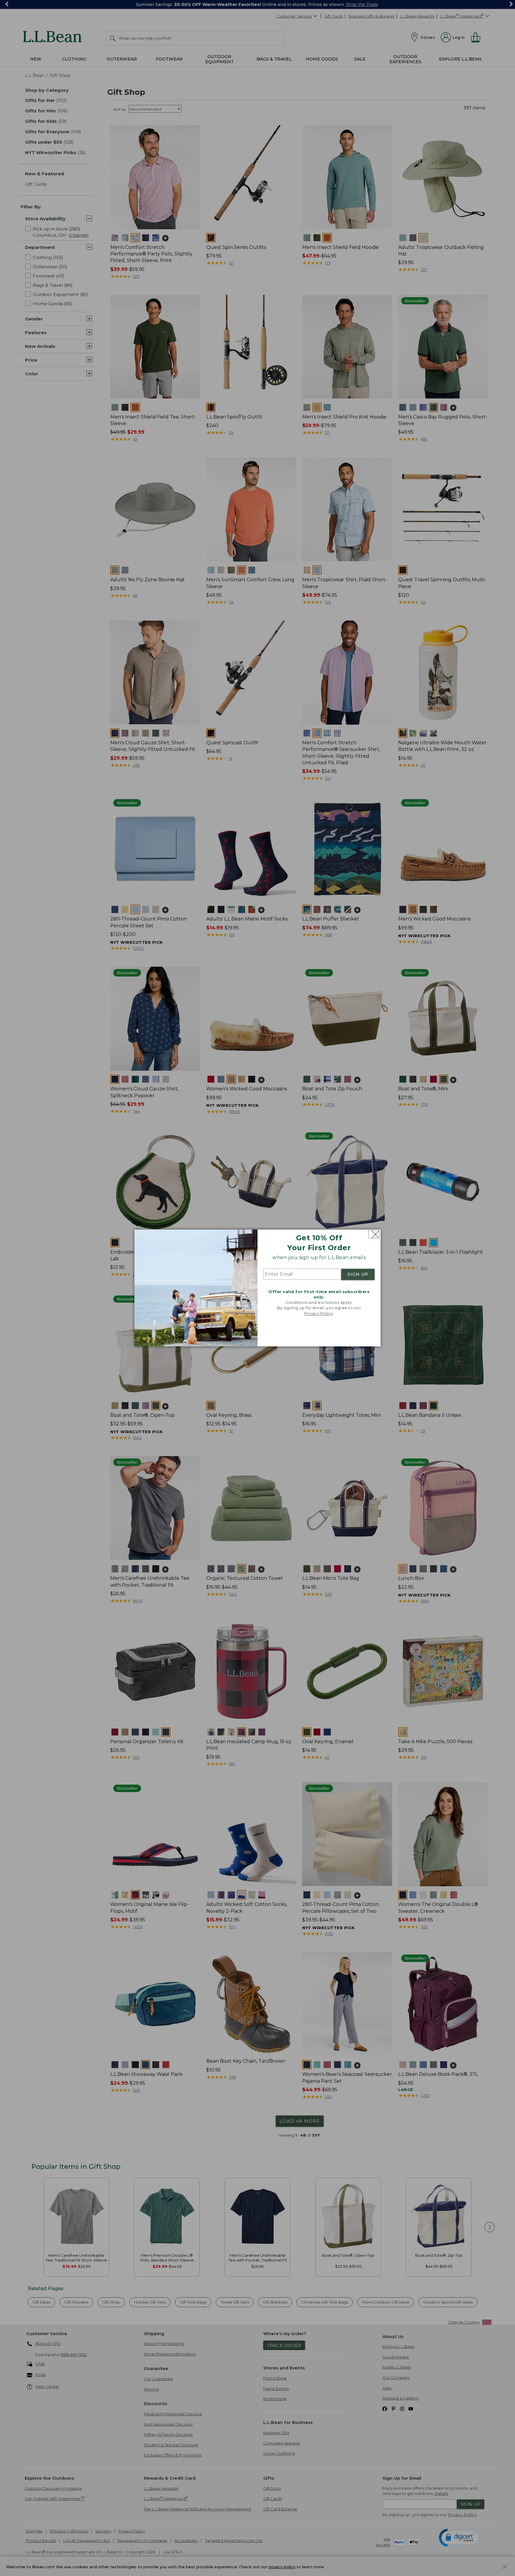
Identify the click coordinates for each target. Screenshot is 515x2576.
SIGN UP (358, 1274)
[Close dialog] (374, 1234)
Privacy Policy (319, 1313)
